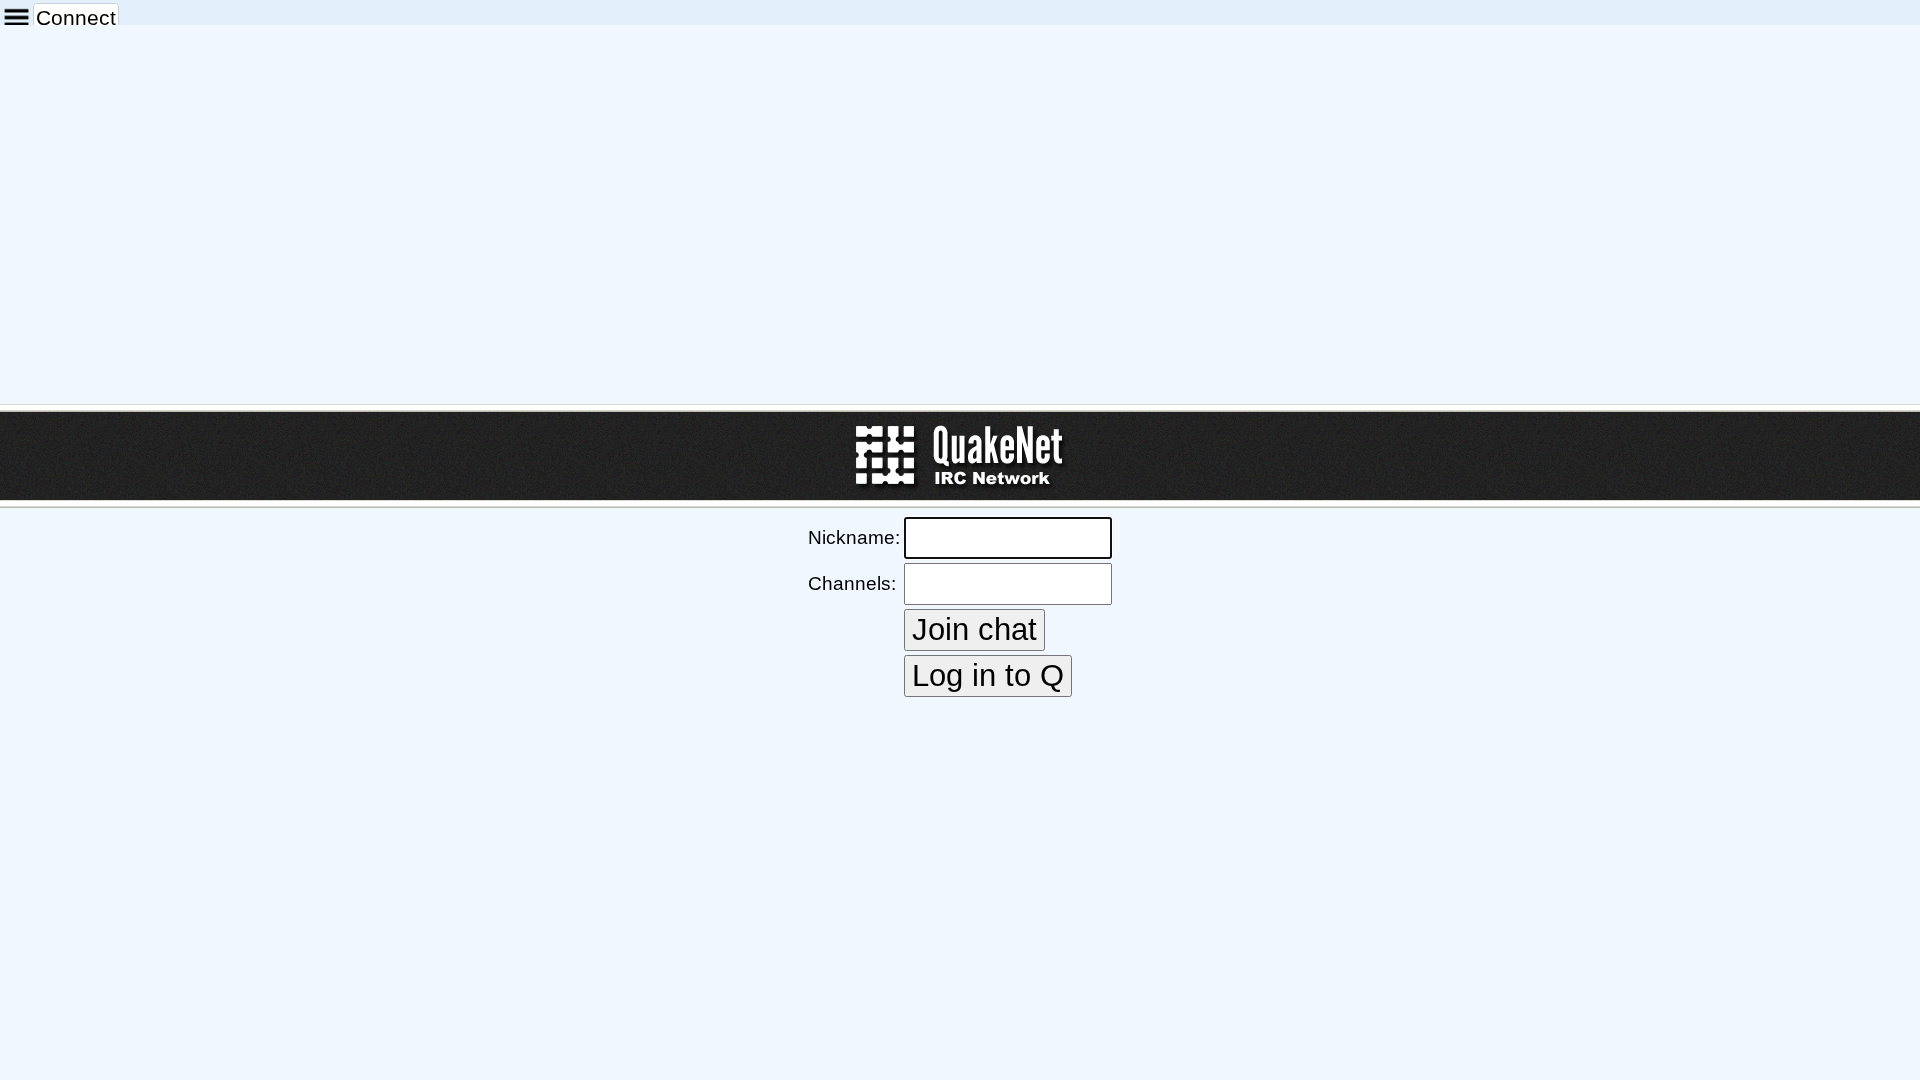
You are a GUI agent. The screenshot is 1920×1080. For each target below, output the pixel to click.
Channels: (852, 583)
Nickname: (854, 537)
